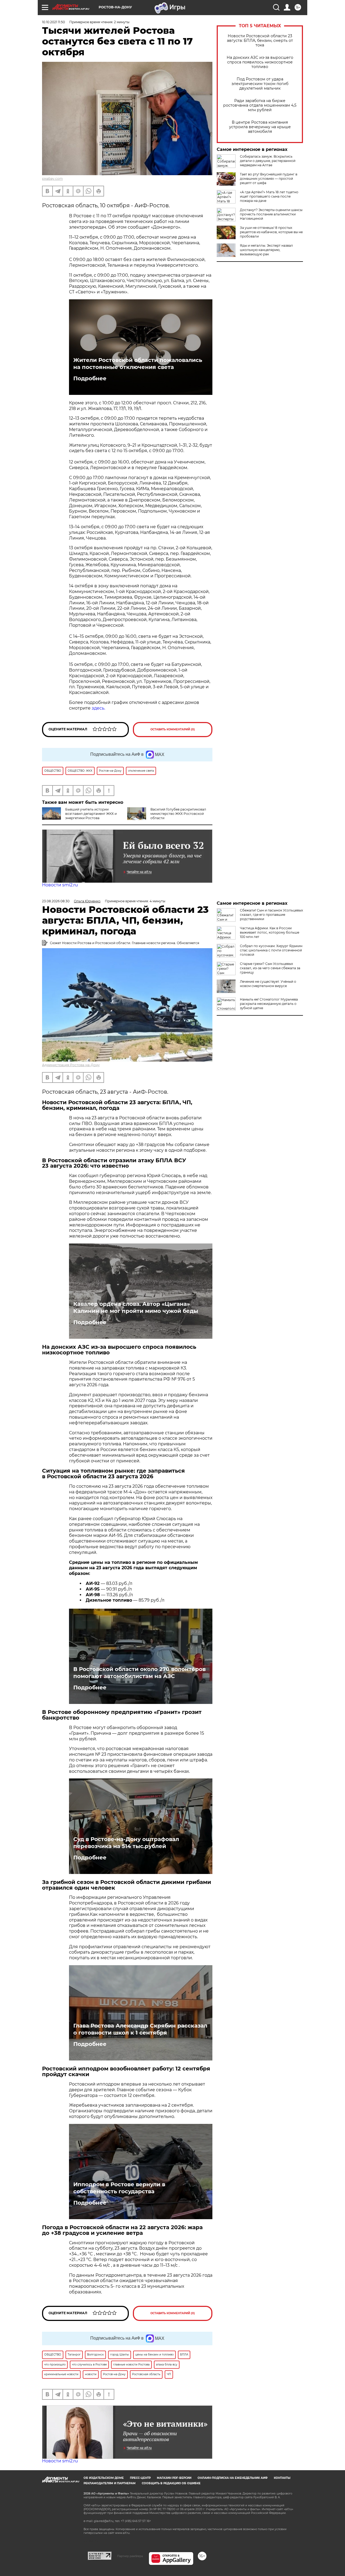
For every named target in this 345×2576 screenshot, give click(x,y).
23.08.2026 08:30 (56, 901)
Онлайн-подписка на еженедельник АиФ (233, 2478)
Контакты (282, 2478)
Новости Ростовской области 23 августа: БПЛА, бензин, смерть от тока (260, 41)
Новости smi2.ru (60, 885)
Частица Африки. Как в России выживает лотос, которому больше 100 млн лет (270, 932)
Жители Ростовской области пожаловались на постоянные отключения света (138, 364)
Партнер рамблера (130, 2556)
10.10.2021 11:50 (54, 22)
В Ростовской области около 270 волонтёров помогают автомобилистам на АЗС (139, 1673)
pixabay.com (52, 179)
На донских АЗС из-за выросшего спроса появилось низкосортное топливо (260, 62)
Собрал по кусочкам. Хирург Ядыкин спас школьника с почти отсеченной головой (271, 950)
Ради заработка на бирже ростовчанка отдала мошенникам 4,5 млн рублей (260, 105)
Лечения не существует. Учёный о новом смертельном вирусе (268, 984)
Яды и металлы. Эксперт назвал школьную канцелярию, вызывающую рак (266, 250)
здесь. (98, 708)
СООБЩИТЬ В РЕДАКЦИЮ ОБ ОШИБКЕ (171, 2483)
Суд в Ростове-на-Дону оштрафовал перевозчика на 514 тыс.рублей (126, 1843)
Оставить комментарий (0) (173, 729)
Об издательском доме (104, 2478)
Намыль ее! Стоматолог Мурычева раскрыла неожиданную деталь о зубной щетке (269, 1004)
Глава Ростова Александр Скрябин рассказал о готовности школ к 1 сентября (140, 2029)
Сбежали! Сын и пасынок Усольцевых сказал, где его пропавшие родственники (271, 915)
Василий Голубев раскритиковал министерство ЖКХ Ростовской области (178, 814)
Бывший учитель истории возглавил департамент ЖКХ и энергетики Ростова (91, 814)
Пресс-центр (140, 2478)
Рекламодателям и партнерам (110, 2483)
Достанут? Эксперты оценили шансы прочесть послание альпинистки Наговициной (271, 214)
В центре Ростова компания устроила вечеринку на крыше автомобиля (260, 127)
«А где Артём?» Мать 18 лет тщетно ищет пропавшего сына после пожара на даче (269, 196)
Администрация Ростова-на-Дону (71, 1065)
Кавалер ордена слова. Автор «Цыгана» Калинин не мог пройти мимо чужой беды (136, 1307)
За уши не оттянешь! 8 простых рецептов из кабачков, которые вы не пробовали (271, 232)
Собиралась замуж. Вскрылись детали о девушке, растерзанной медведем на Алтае (268, 161)
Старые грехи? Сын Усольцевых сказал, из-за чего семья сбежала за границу (270, 968)
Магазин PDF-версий (174, 2478)
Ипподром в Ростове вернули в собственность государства (119, 2188)
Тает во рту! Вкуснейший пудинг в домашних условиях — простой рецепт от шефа (269, 179)
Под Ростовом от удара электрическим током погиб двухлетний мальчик (260, 84)
